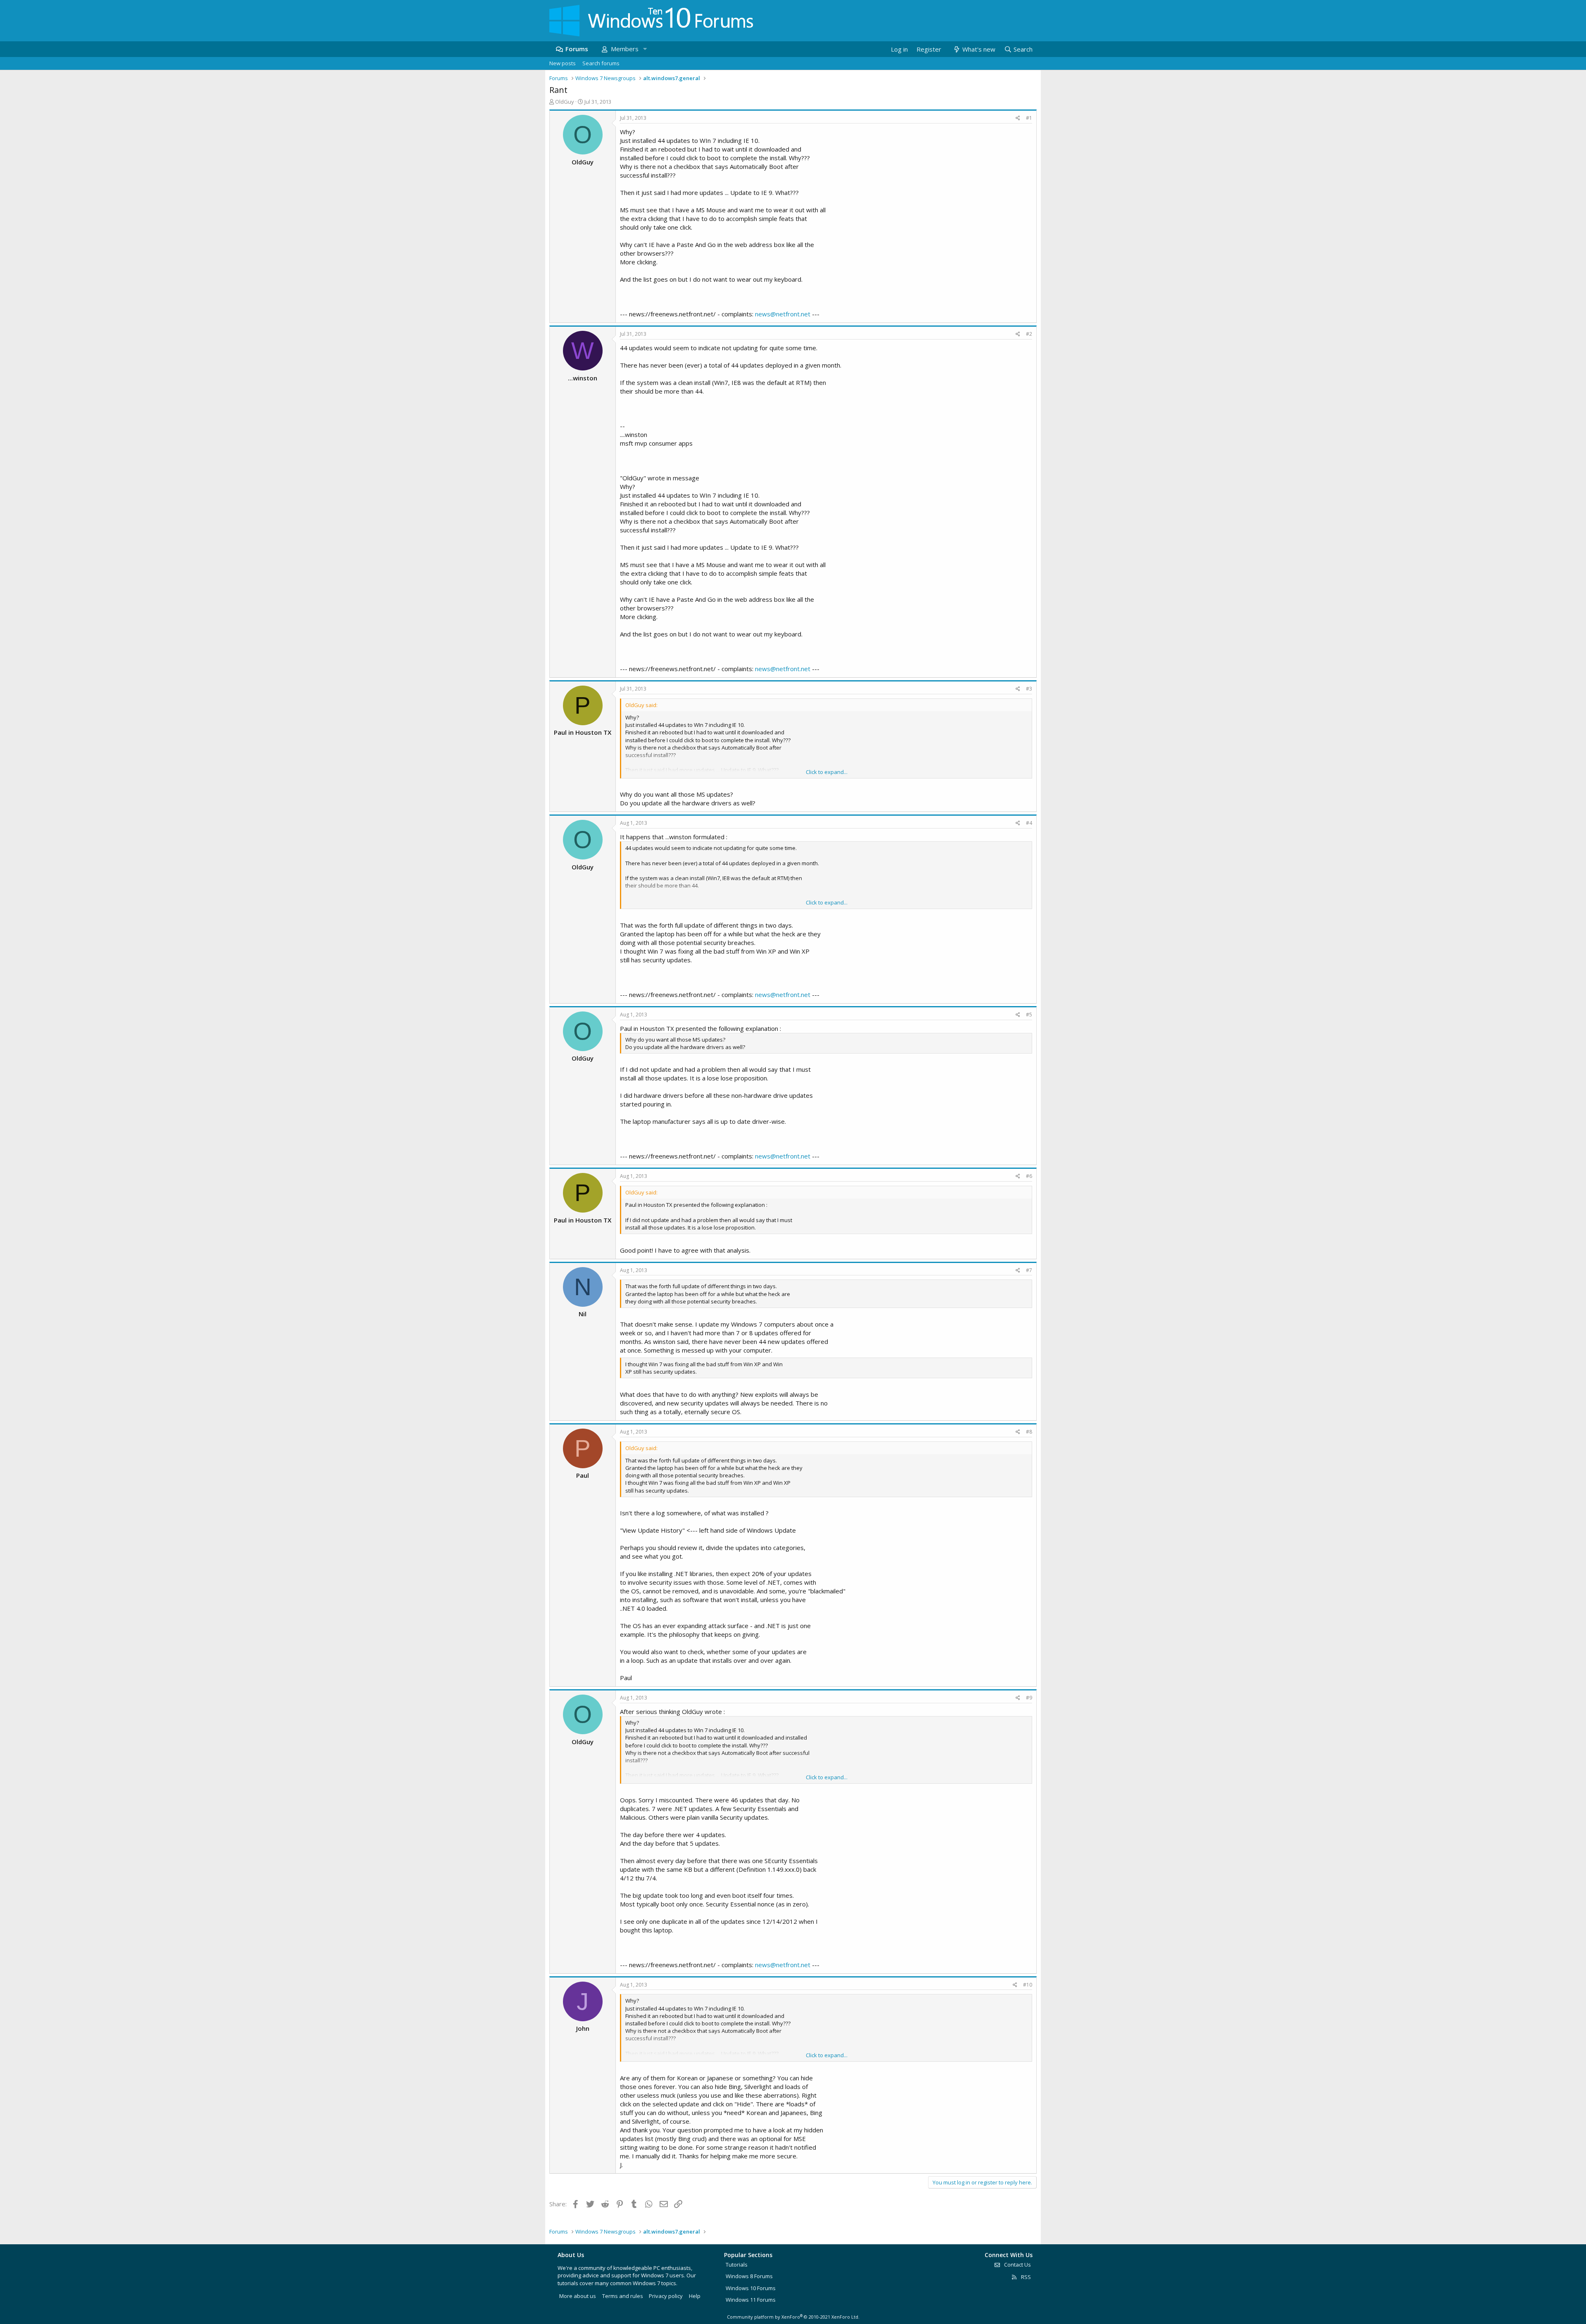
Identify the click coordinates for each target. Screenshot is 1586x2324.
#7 (1029, 1270)
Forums (577, 49)
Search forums (601, 63)
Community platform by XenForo (793, 2317)
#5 (1029, 1015)
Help (695, 2296)
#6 (1029, 1176)
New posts (563, 63)
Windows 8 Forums (749, 2276)
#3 (1029, 689)
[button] (645, 49)
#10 (1028, 1985)
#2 (1029, 334)
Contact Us (1017, 2265)
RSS (1025, 2277)
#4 (1029, 823)
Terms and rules (623, 2296)
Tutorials (737, 2265)
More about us (578, 2296)
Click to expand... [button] (827, 772)
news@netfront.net (783, 314)
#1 (1029, 118)
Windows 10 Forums (751, 2288)
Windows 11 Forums (751, 2300)
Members (625, 49)
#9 (1029, 1698)
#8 (1029, 1432)
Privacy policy (666, 2296)
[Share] (1018, 118)
